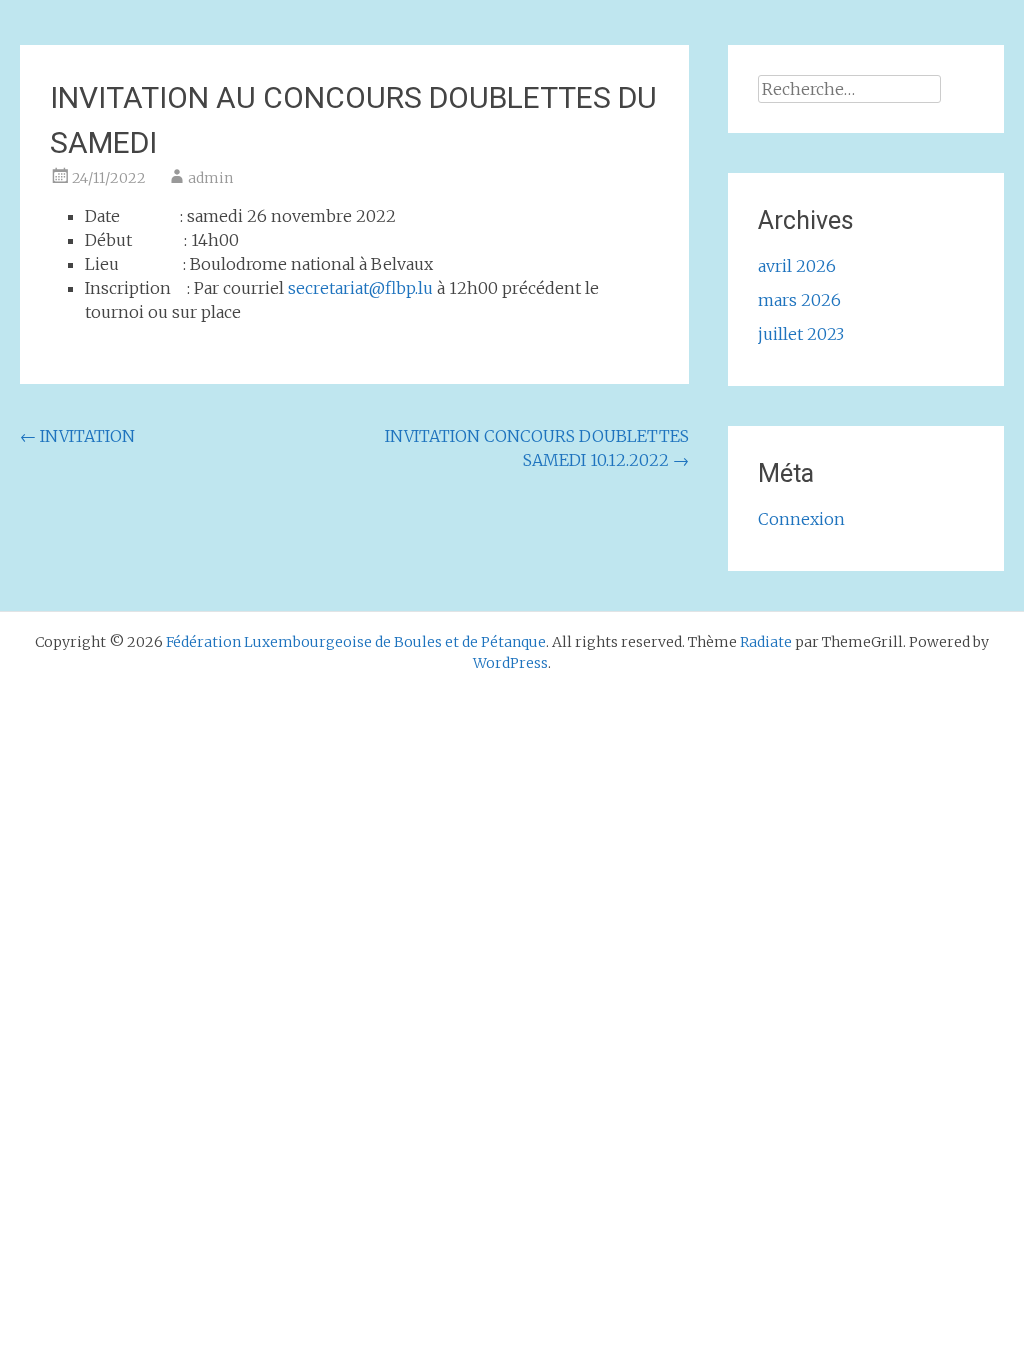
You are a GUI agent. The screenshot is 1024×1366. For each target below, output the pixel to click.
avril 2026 (797, 266)
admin (210, 178)
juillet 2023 (801, 334)
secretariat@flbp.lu (360, 288)
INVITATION (77, 436)
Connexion (801, 519)
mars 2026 (799, 300)
